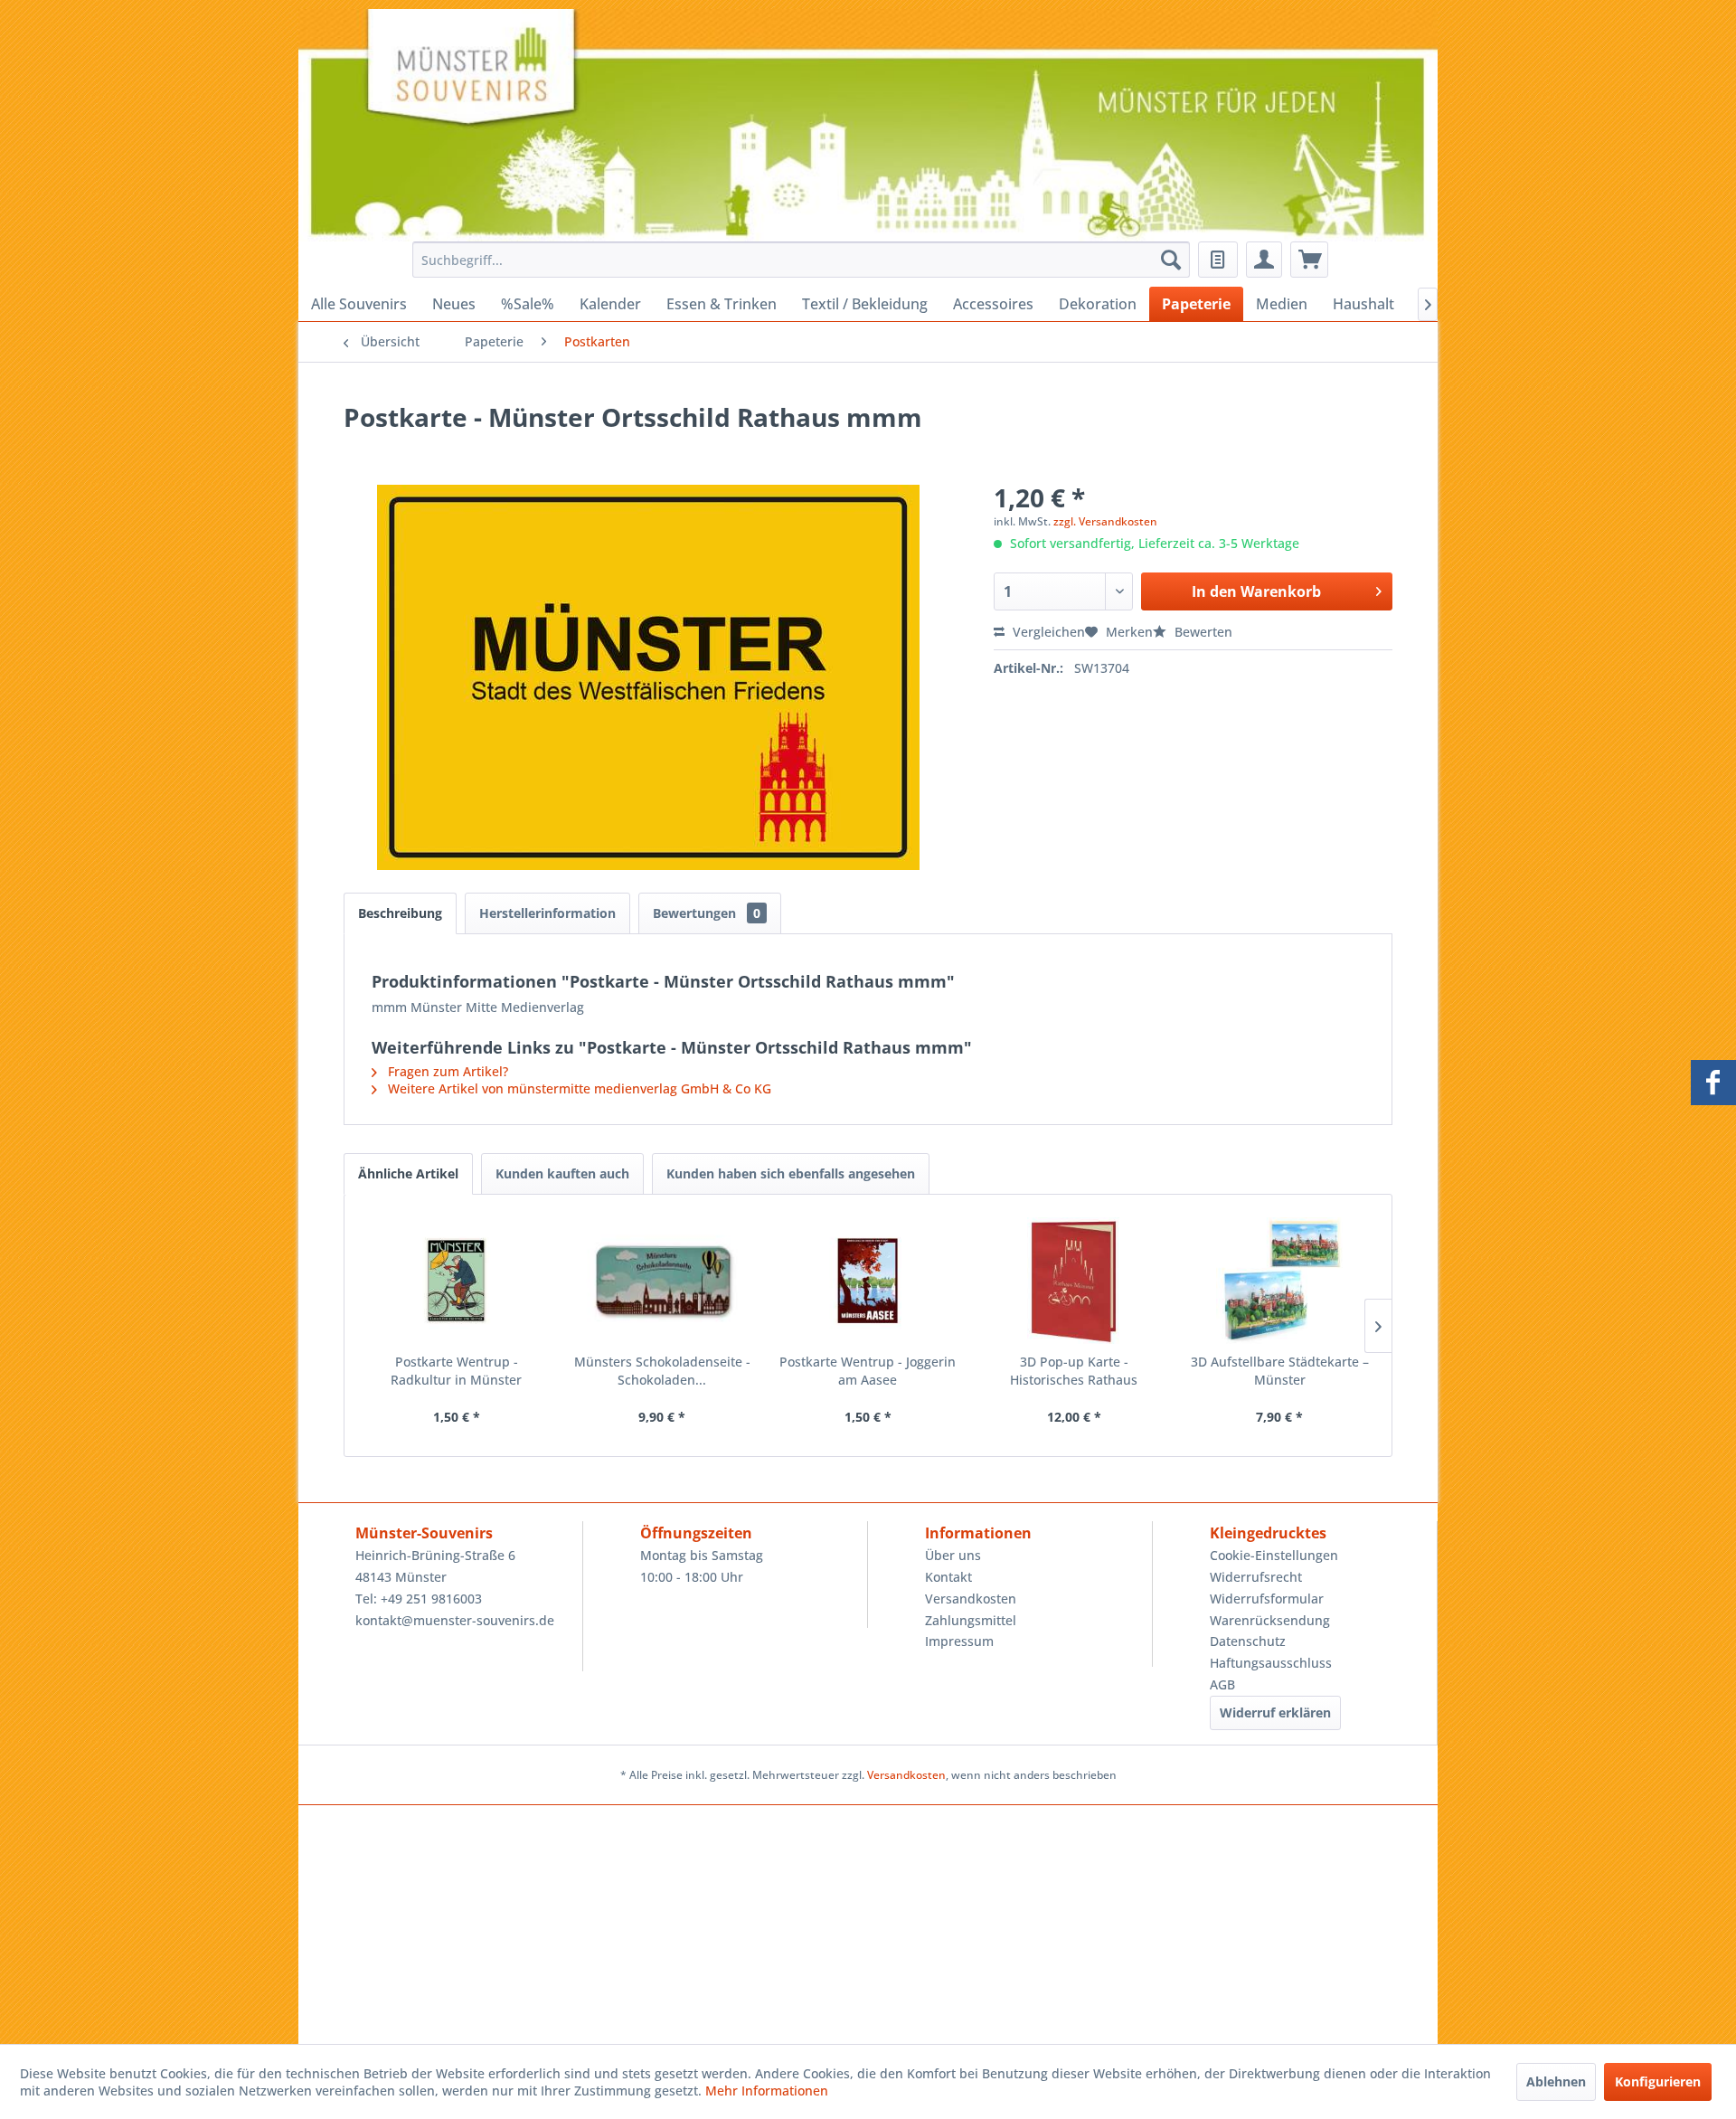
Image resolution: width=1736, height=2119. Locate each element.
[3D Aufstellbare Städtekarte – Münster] (1279, 1281)
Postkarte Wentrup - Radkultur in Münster (456, 1371)
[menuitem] (796, 260)
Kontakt (948, 1577)
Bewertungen (707, 913)
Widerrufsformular (1267, 1599)
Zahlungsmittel (971, 1620)
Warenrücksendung (1270, 1620)
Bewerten (1202, 632)
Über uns (953, 1555)
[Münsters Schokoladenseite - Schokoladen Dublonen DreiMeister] (663, 1281)
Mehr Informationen (767, 2091)
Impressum (959, 1641)
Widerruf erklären (1275, 1712)
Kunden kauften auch (562, 1173)
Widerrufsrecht (1256, 1577)
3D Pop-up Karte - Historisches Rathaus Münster (1074, 1371)
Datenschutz (1248, 1641)
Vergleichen (1047, 632)
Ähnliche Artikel (408, 1173)
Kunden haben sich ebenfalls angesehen (791, 1173)
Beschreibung (400, 913)
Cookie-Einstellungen (1274, 1555)
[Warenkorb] (1309, 260)
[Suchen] (1171, 260)
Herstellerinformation (547, 913)
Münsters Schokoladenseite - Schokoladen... (662, 1371)
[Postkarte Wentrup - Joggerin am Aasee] (868, 1281)
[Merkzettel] (1218, 260)
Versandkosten (971, 1599)
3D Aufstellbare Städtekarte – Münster (1280, 1371)
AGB (1222, 1684)
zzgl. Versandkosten (1105, 521)
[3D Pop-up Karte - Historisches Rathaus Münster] (1074, 1281)
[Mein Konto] (1264, 260)
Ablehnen (1556, 2081)
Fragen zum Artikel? (446, 1071)
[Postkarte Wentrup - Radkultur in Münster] (457, 1281)
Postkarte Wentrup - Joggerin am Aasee (868, 1371)
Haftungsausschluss (1271, 1663)
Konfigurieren (1658, 2081)
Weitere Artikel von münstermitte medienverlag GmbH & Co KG (578, 1088)
